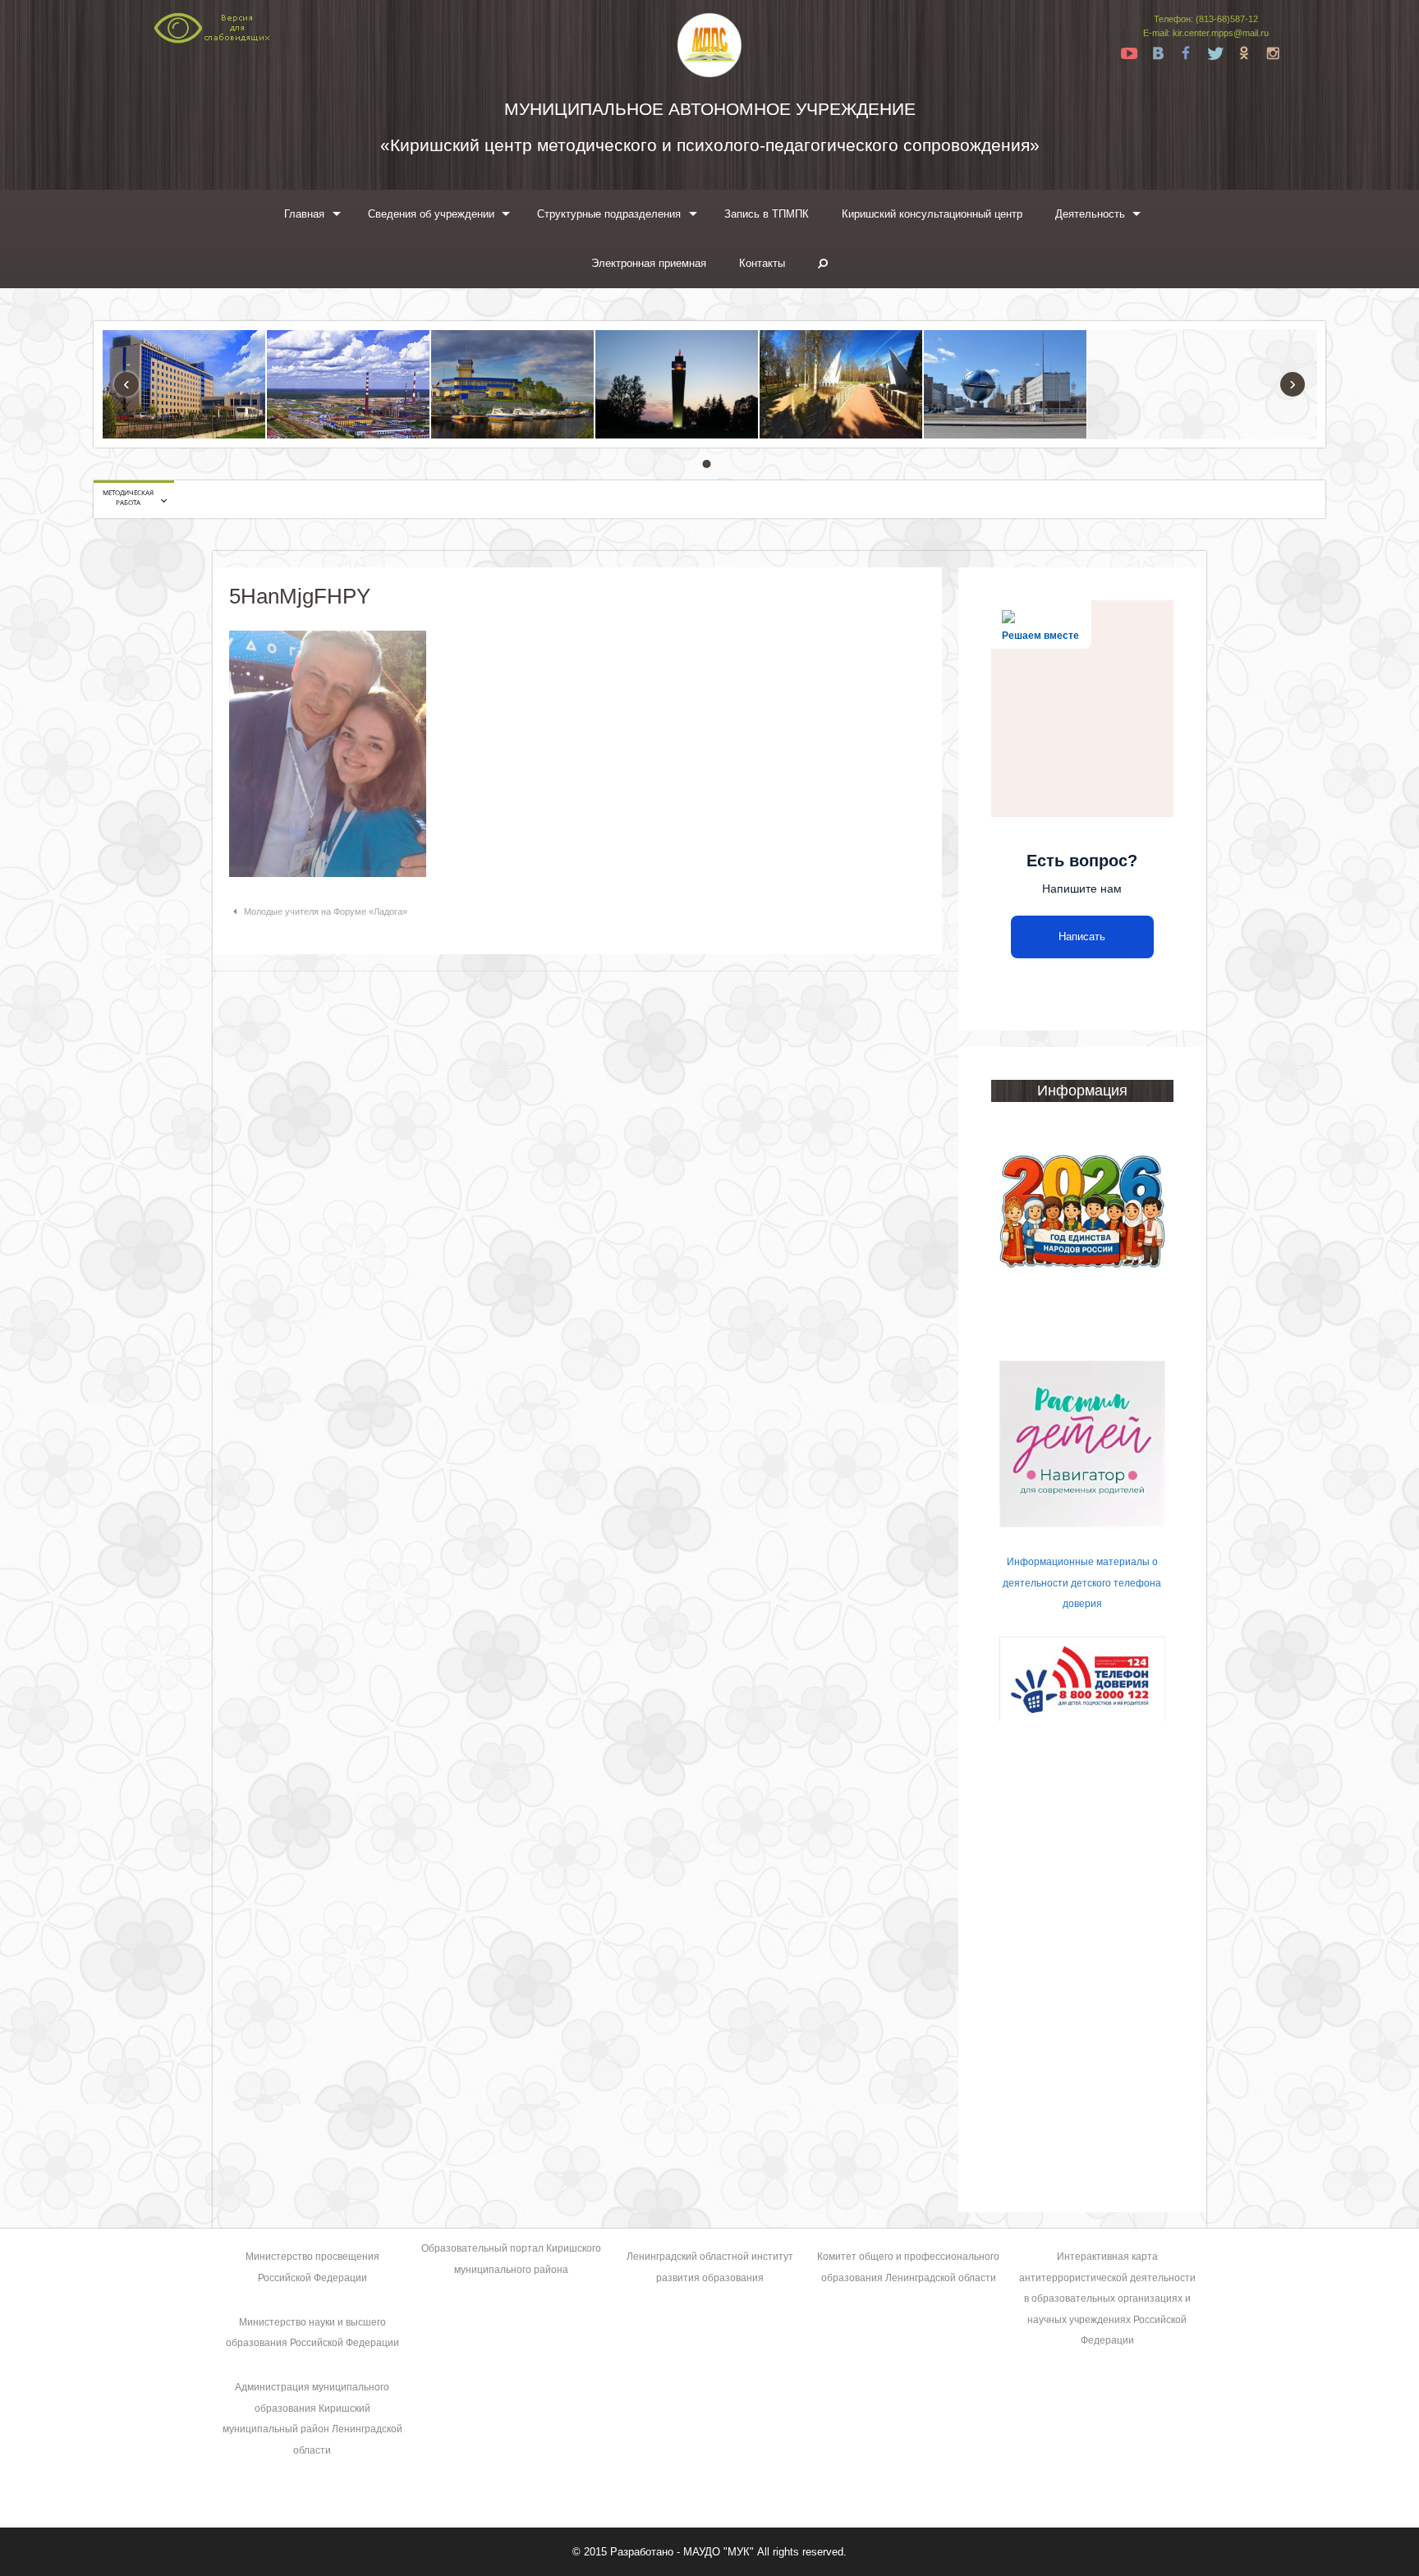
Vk (1158, 53)
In (1273, 53)
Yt (1129, 53)
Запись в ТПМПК (767, 214)
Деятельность (1090, 214)
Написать (1082, 937)
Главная (304, 214)
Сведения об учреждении (431, 214)
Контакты (762, 263)
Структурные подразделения (609, 214)
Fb (1187, 53)
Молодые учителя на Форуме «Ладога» (326, 911)
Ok (1244, 53)
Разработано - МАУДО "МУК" (682, 2552)
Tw (1215, 53)
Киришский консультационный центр (932, 214)
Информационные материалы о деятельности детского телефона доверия (1082, 1583)
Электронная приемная (649, 263)
